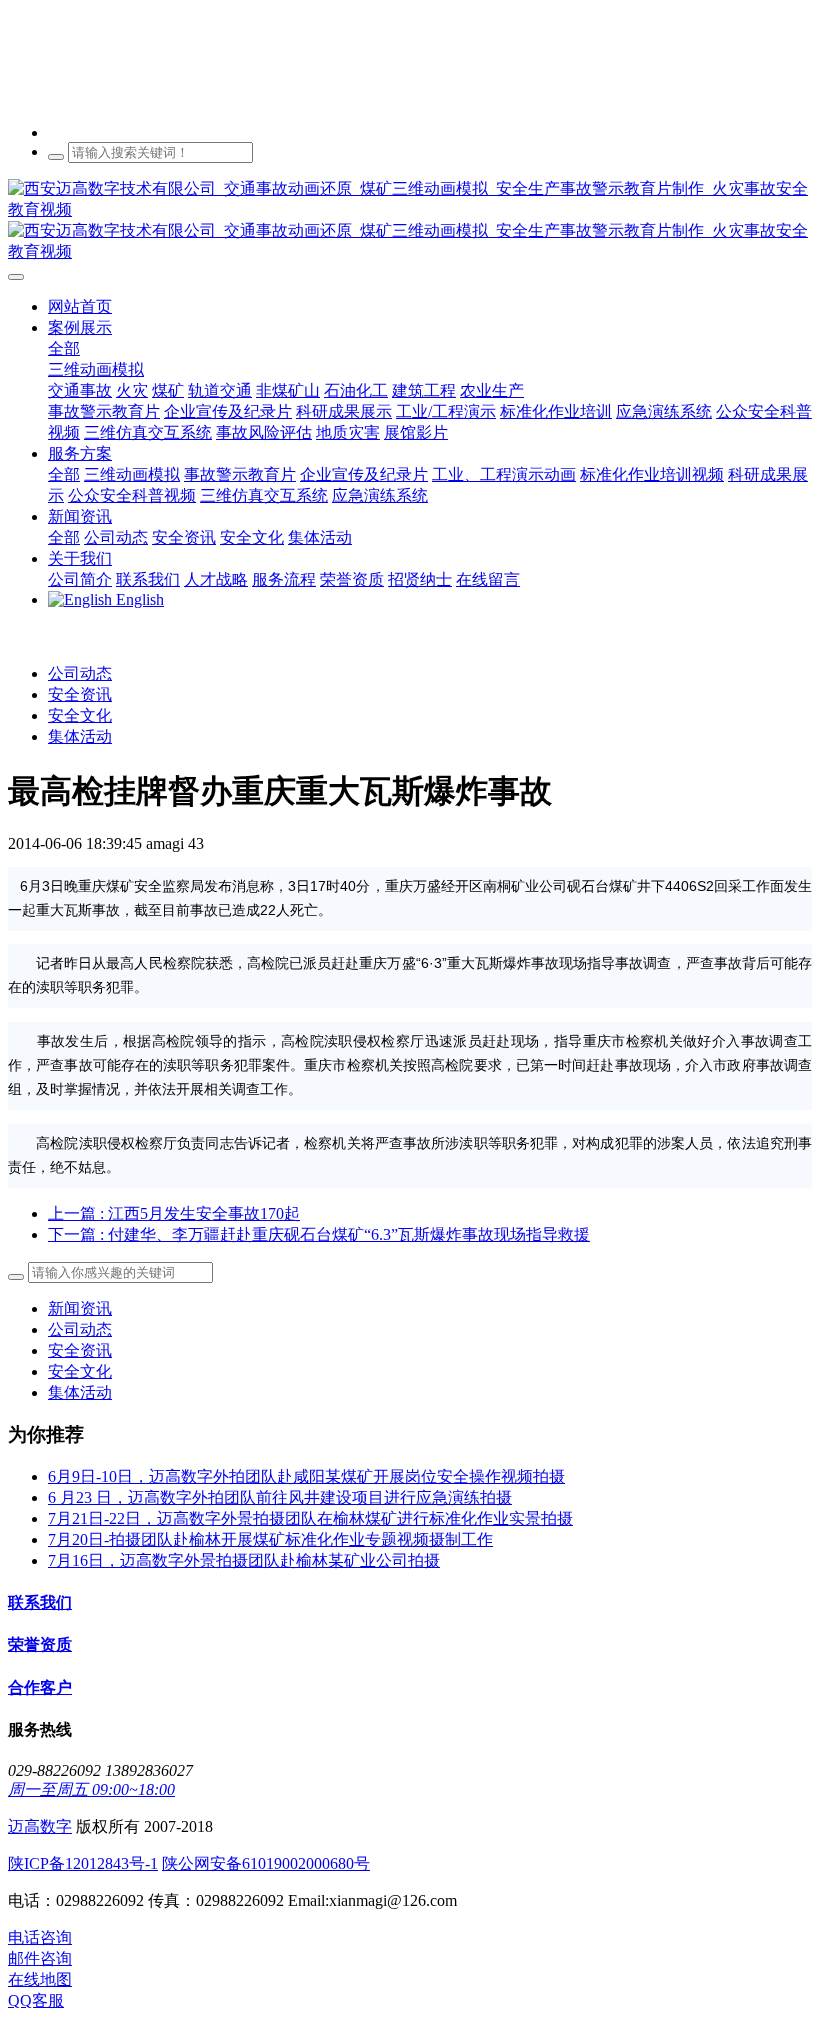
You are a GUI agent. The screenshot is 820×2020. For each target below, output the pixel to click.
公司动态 (80, 673)
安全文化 (80, 715)
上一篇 (174, 1213)
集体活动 (80, 736)
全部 (64, 348)
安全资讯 (80, 694)
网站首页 (80, 306)
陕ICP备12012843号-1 (83, 1863)
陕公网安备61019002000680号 (266, 1863)
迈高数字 (40, 1826)
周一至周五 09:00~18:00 (91, 1789)
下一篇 (319, 1234)
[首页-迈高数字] (410, 221)
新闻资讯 (80, 1308)
